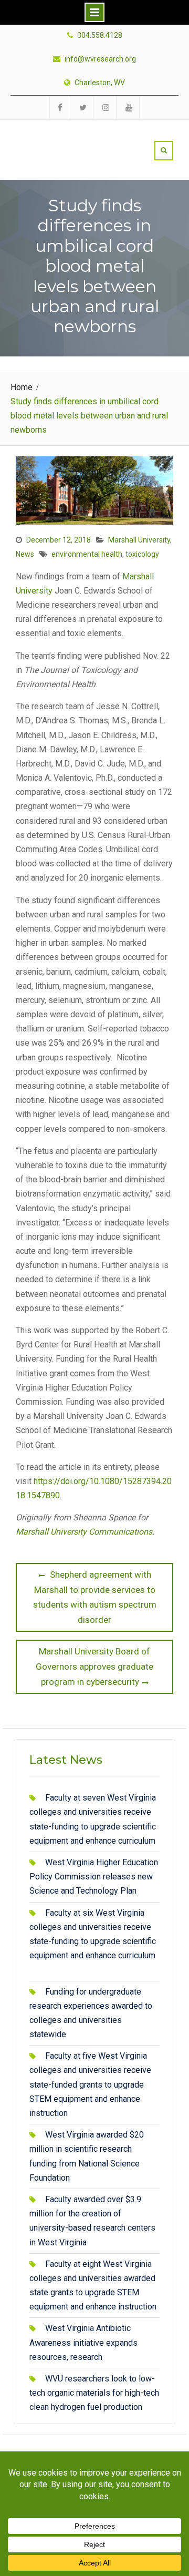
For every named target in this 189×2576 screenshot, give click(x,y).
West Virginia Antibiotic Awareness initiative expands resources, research (83, 2342)
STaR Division (77, 138)
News (25, 554)
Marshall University (139, 540)
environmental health (87, 554)
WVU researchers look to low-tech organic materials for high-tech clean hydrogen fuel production (94, 2393)
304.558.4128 (100, 35)
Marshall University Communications (84, 1532)
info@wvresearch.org (100, 59)
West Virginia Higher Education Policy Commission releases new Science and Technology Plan (94, 1877)
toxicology (142, 554)
